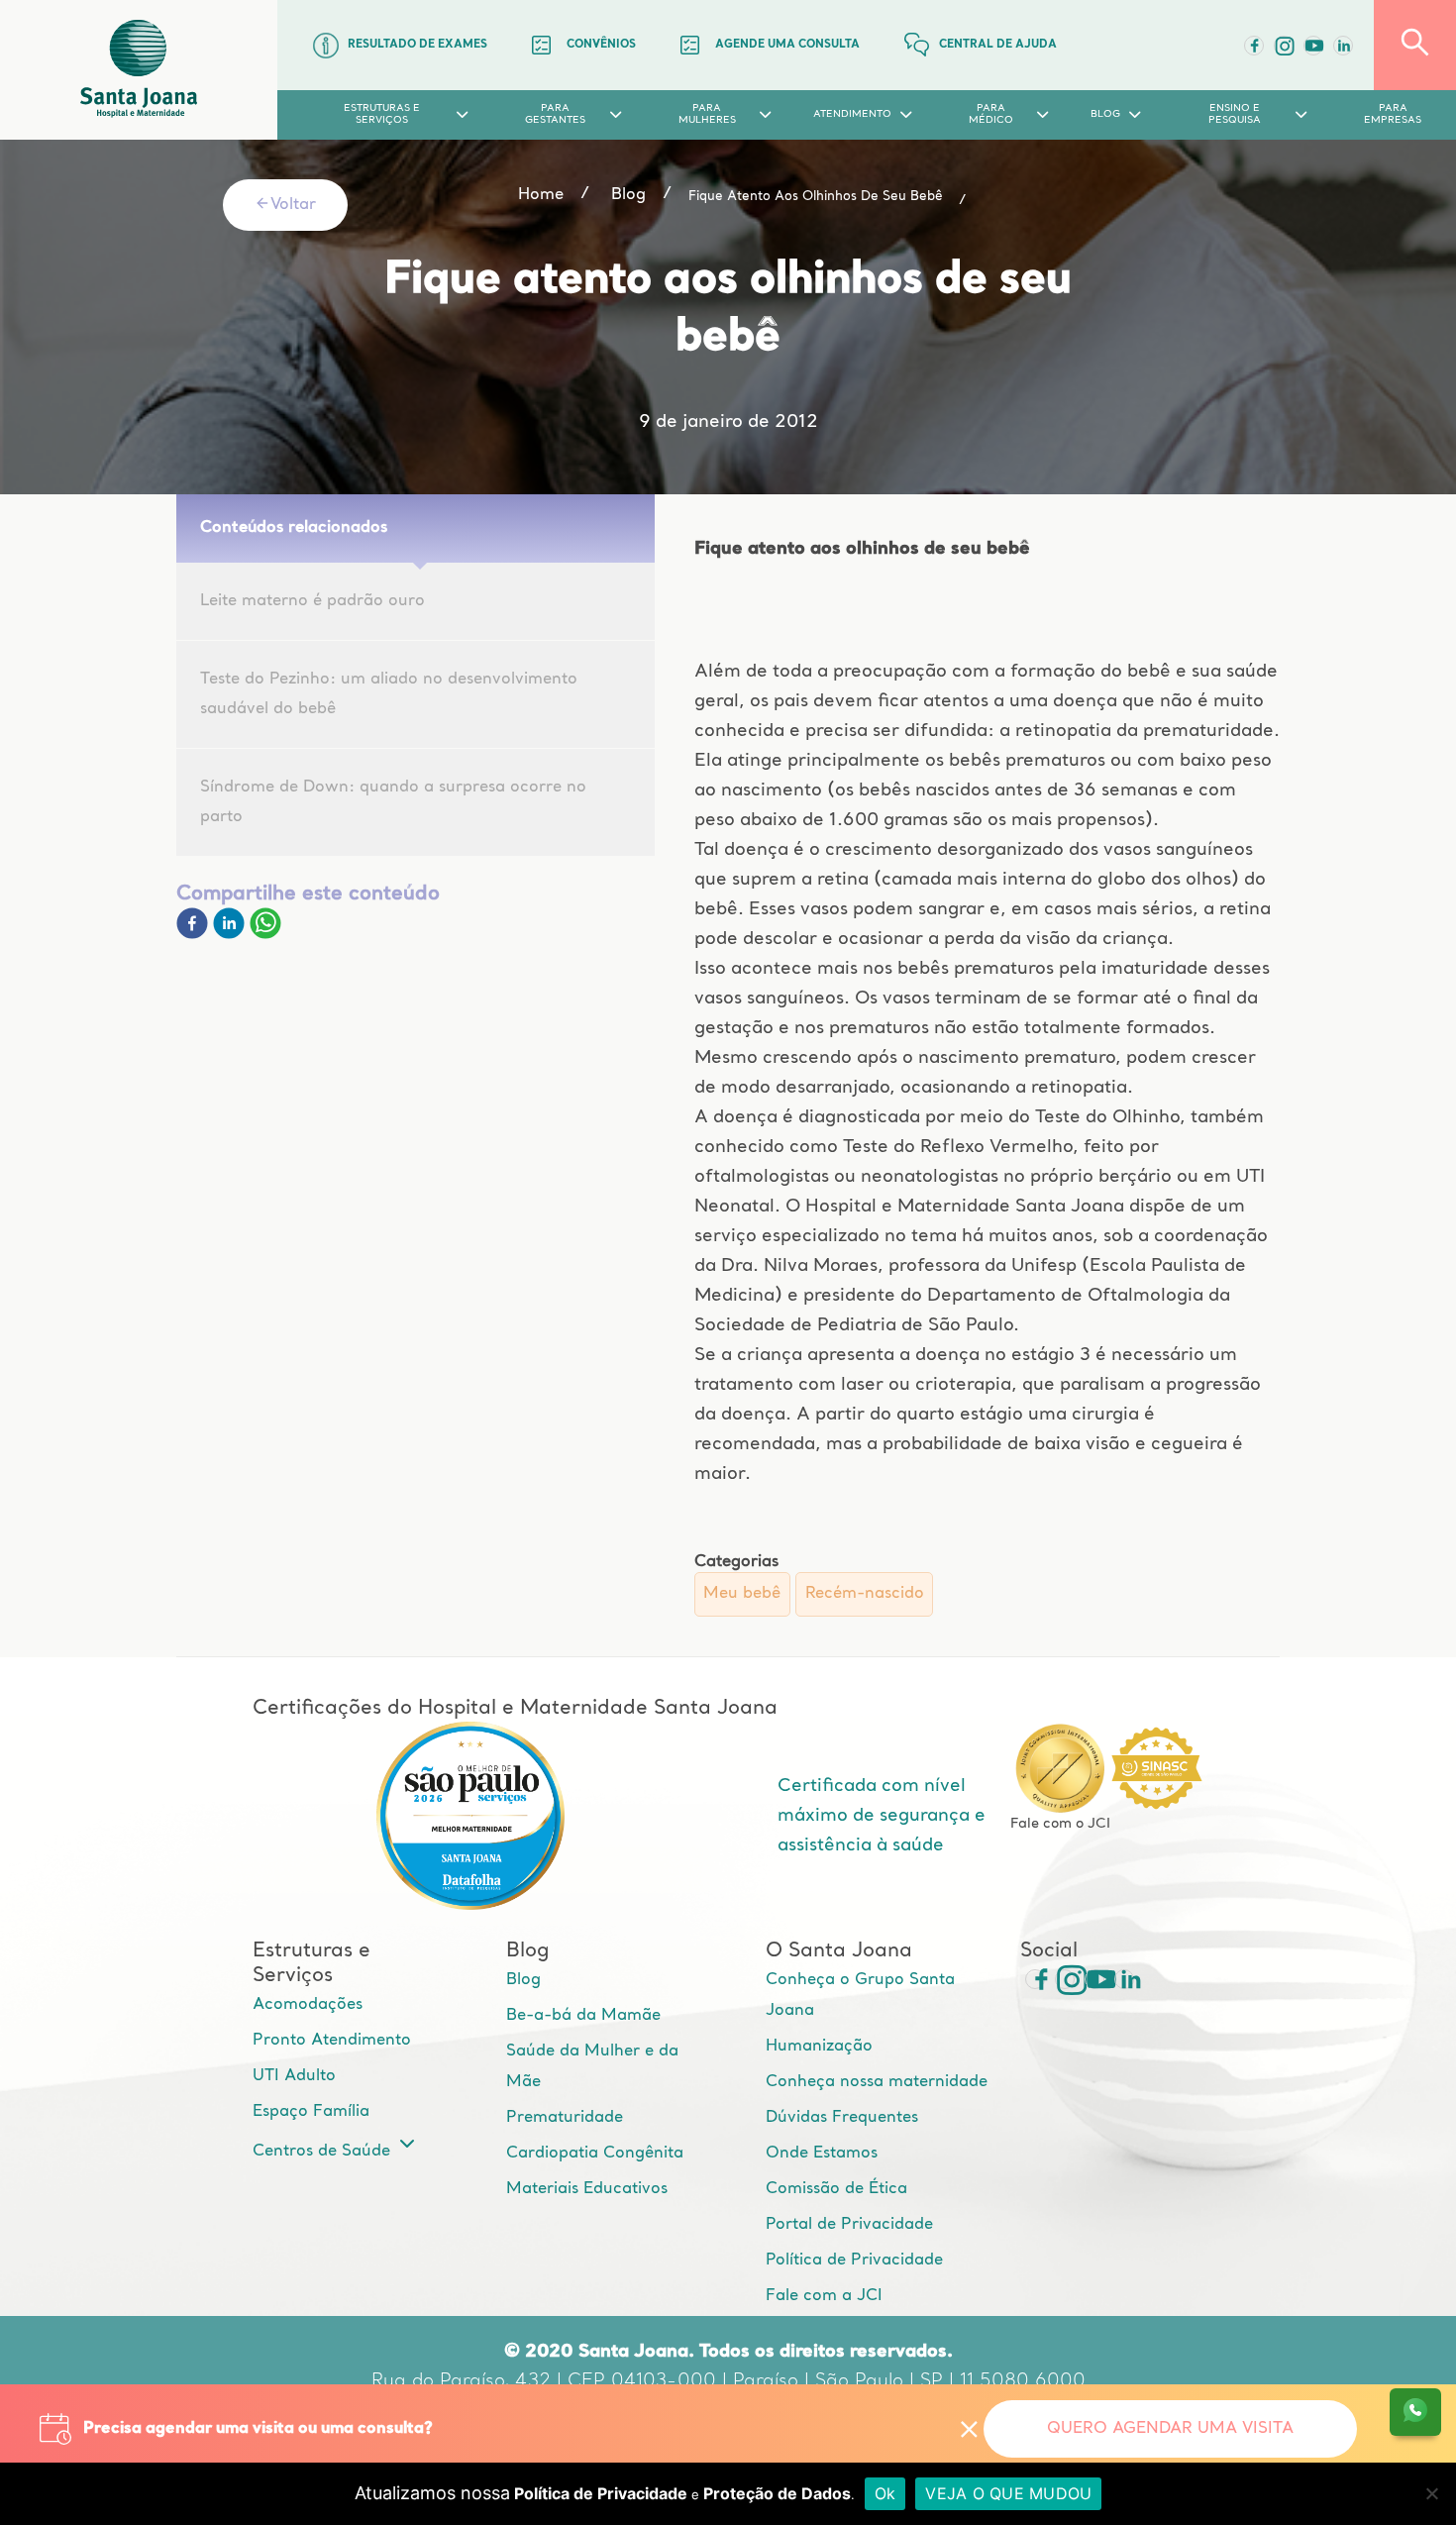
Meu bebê (742, 1594)
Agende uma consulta (787, 45)
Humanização (819, 2047)
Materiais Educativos (587, 2189)
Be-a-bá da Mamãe (583, 2016)
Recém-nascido (865, 1594)
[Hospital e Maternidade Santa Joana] (139, 70)
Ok (885, 2493)
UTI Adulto (294, 2076)
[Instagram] (1065, 1979)
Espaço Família (311, 2112)
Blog (523, 1980)
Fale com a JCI (824, 2296)
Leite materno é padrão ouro (312, 601)
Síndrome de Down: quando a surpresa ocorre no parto (393, 802)
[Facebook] (1254, 46)
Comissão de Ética (836, 2189)
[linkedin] (231, 935)
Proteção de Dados (777, 2493)
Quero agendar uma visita (1170, 2429)
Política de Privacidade (854, 2261)
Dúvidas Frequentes (842, 2118)
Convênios (601, 45)
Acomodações (308, 2005)
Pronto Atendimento (332, 2041)
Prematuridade (565, 2118)
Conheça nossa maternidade (877, 2082)
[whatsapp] (265, 935)
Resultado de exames (417, 45)
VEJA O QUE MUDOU (1008, 2493)
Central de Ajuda (998, 45)
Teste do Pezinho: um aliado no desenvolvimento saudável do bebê (389, 694)
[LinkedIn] (1343, 46)
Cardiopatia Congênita (595, 2154)
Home (541, 195)
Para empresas (1393, 114)
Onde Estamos (822, 2154)
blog (628, 195)
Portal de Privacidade (849, 2225)
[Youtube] (1313, 46)
